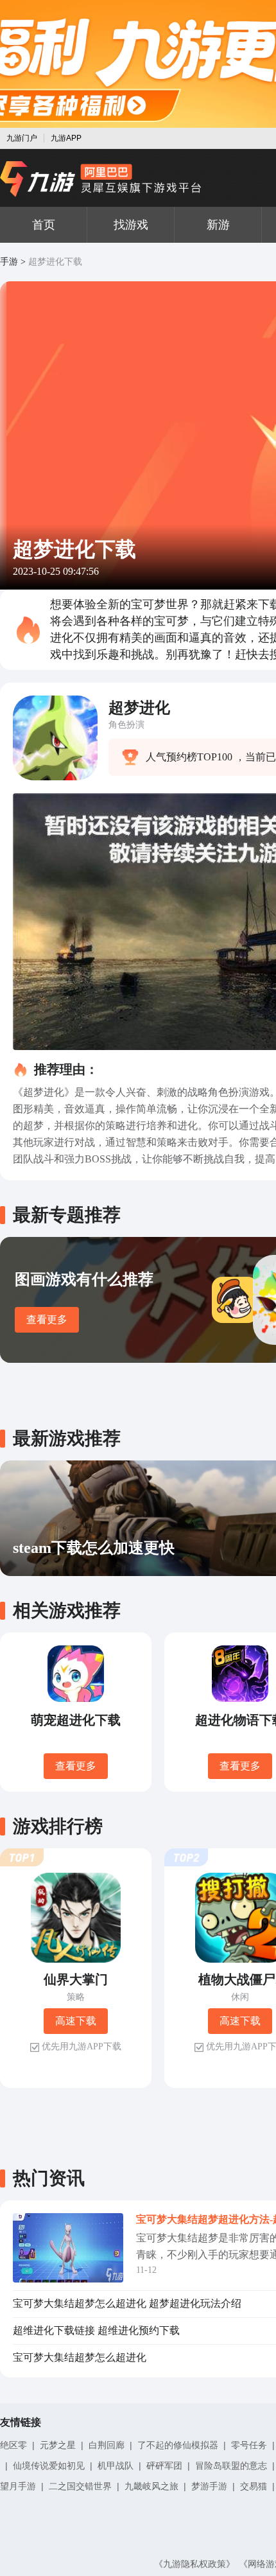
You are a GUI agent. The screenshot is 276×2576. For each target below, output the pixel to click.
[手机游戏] (101, 179)
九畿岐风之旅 (151, 2486)
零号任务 (249, 2445)
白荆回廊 (107, 2445)
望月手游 (18, 2486)
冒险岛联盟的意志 (231, 2466)
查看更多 (47, 1319)
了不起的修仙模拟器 (178, 2445)
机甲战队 (116, 2466)
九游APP (66, 138)
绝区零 (13, 2445)
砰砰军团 (164, 2466)
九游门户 (22, 138)
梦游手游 (209, 2486)
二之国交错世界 (80, 2486)
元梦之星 (58, 2445)
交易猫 (254, 2486)
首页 (44, 225)
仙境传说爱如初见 (49, 2466)
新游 (218, 225)
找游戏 (131, 225)
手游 (9, 262)
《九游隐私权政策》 (194, 2564)
